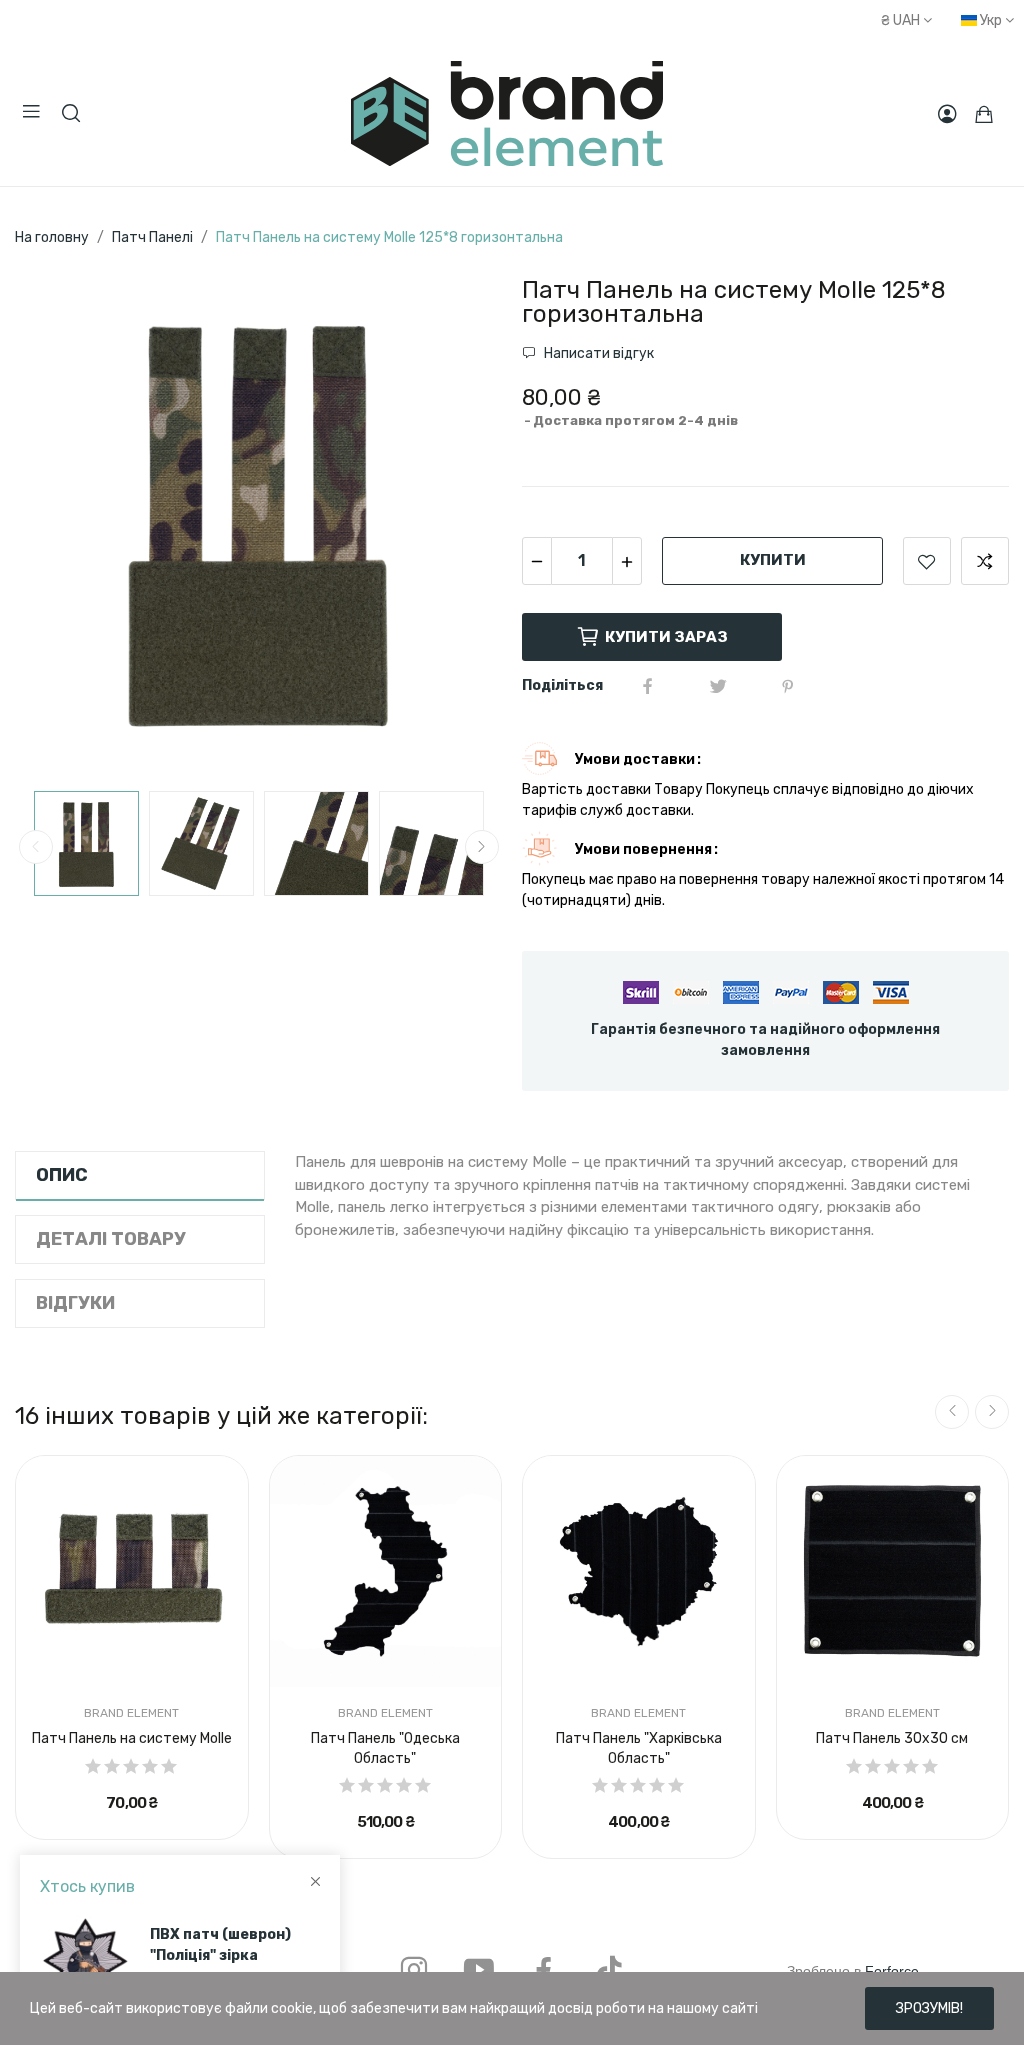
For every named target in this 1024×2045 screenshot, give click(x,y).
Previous (62, 525)
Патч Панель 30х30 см (892, 1738)
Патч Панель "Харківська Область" (639, 1748)
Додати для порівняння (985, 561)
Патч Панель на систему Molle (132, 1738)
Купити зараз (666, 637)
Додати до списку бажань (927, 561)
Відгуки (75, 1303)
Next (455, 525)
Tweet (718, 686)
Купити (773, 560)
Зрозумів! (929, 2008)
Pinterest (788, 686)
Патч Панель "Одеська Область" (385, 1748)
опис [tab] (62, 1175)
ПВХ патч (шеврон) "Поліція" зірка (220, 1945)
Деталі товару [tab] (111, 1239)
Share (648, 686)
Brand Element (131, 1713)
